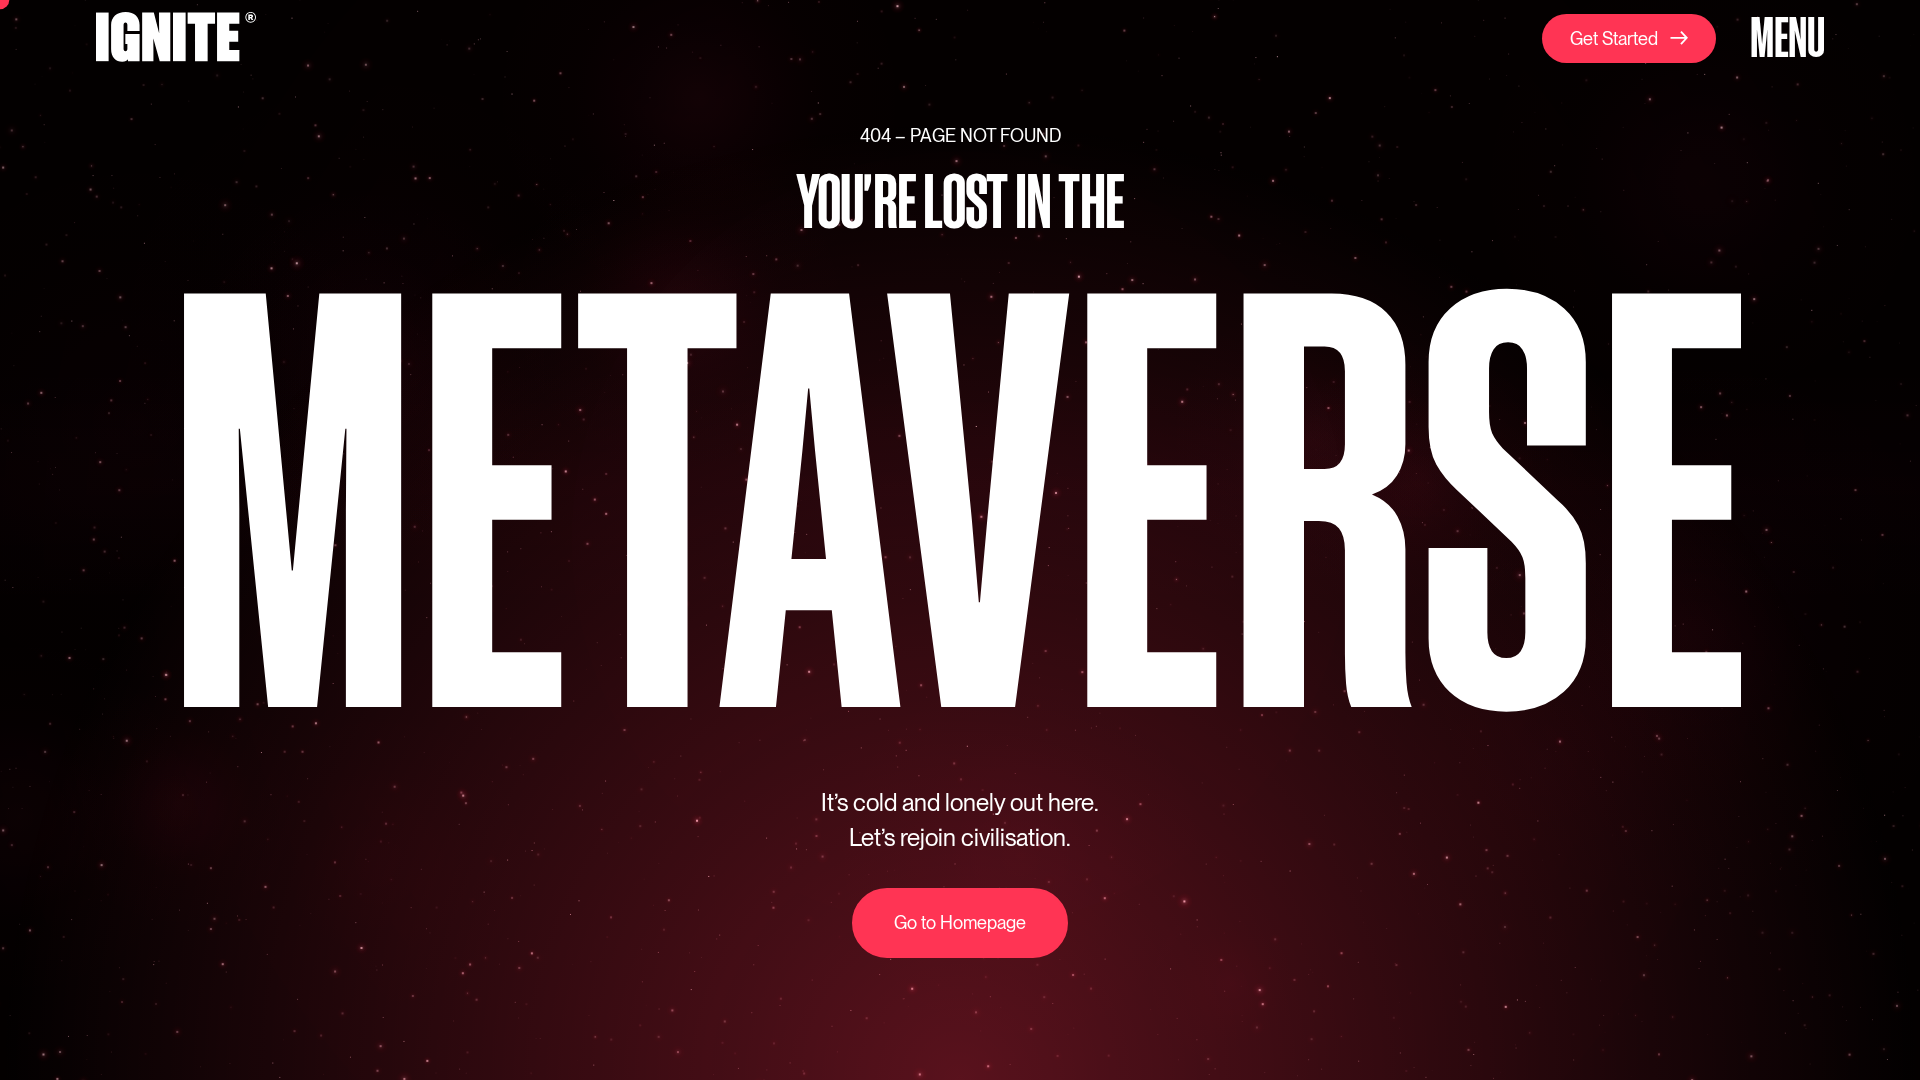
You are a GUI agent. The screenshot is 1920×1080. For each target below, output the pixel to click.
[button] (1784, 40)
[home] (176, 40)
